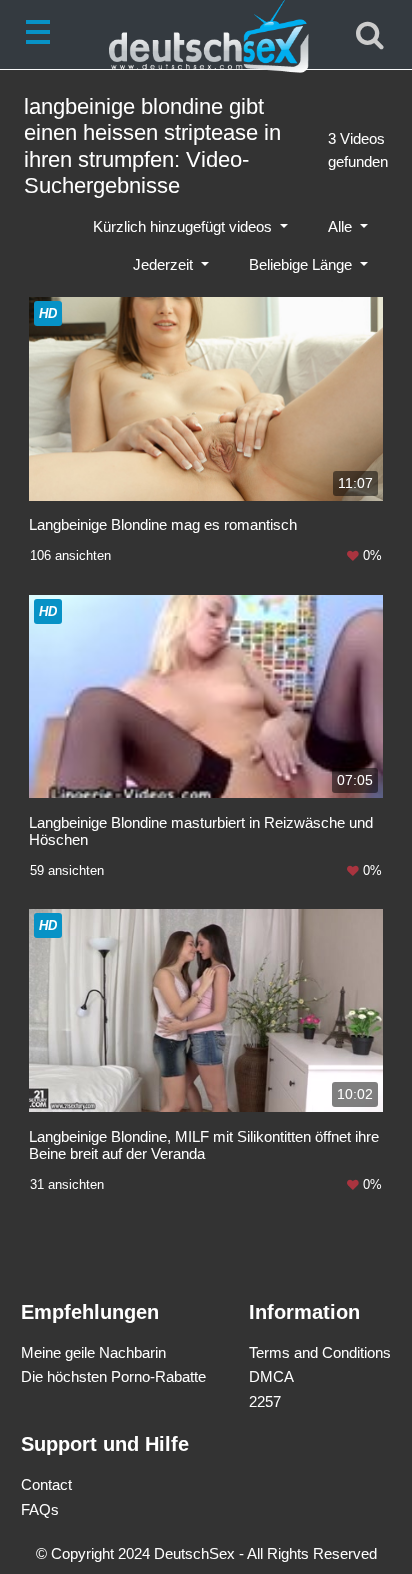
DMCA (271, 1376)
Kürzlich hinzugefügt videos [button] (184, 226)
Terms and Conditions (320, 1352)
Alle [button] (342, 226)
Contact (46, 1484)
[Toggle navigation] (42, 35)
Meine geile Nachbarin (93, 1352)
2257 (265, 1401)
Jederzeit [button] (165, 264)
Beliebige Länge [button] (302, 264)
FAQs (40, 1509)
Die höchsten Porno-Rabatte (113, 1376)
